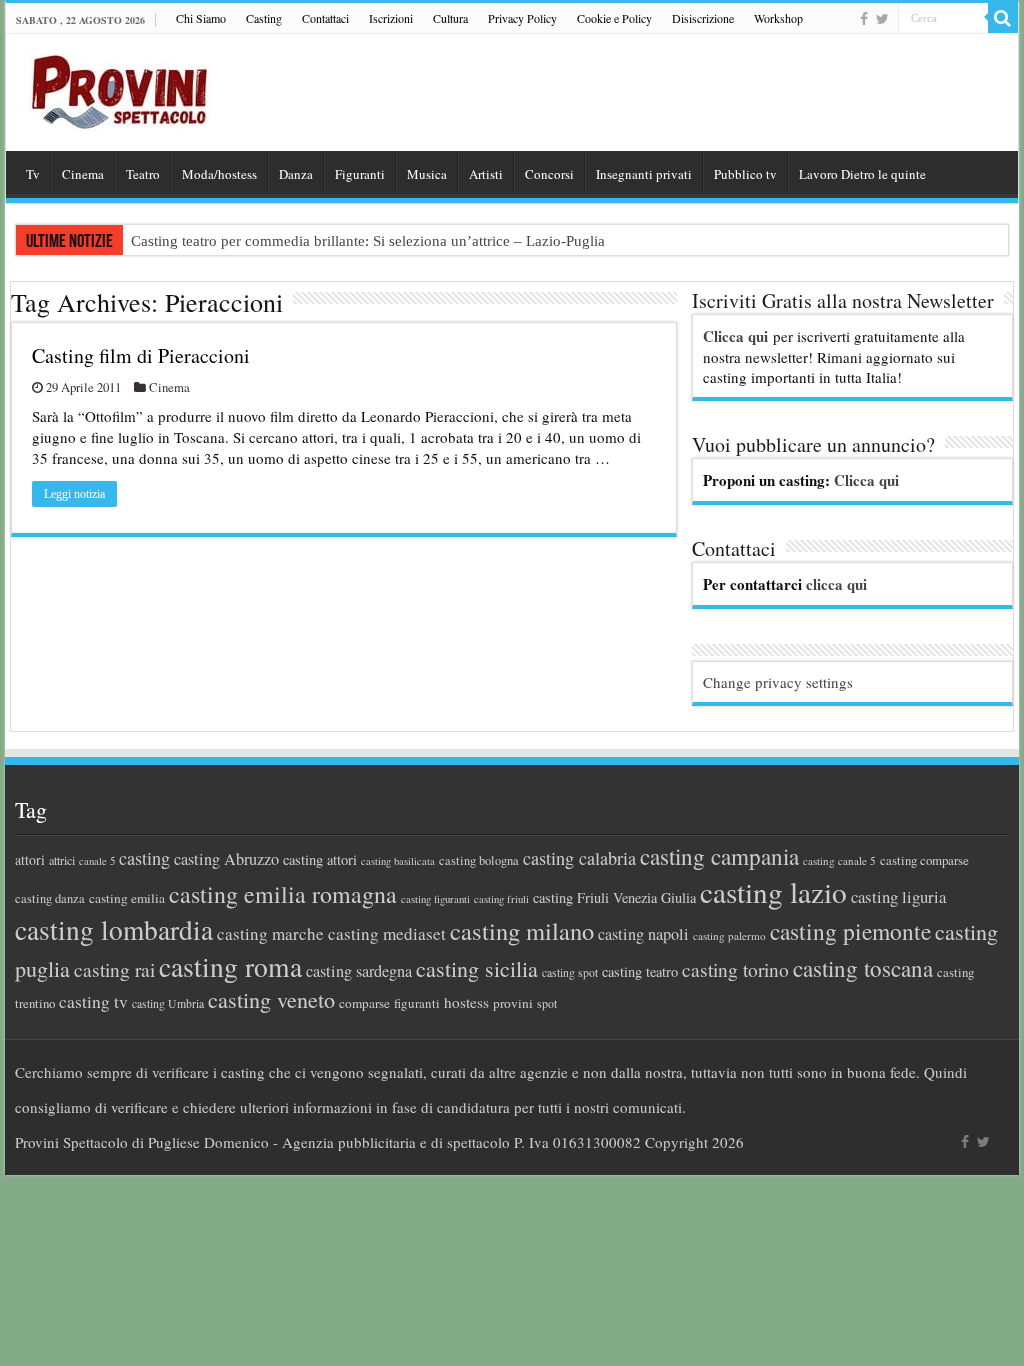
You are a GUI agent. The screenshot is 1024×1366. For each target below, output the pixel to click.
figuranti (417, 1003)
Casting (264, 18)
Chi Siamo (201, 18)
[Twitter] (882, 19)
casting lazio (773, 891)
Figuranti (360, 174)
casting (144, 858)
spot (547, 1003)
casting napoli (643, 934)
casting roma (230, 966)
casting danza (50, 898)
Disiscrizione (703, 18)
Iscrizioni (391, 18)
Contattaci (325, 18)
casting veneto (271, 999)
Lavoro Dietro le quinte (862, 174)
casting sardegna (359, 971)
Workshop (778, 18)
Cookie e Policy (614, 18)
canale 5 (97, 861)
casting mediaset (387, 933)
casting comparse (924, 860)
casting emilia (127, 898)
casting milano (522, 930)
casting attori (320, 859)
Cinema (83, 174)
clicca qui (836, 584)
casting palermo (729, 935)
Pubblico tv (745, 174)
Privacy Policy (522, 18)
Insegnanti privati (644, 174)
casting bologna (479, 860)
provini (513, 1003)
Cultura (450, 18)
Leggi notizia (74, 494)
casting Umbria (168, 1003)
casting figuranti (435, 899)
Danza (296, 174)
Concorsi (549, 174)
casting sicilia (477, 968)
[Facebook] (864, 19)
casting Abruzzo (226, 859)
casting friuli (501, 899)
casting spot (570, 972)
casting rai (114, 969)
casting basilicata (398, 861)
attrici (62, 860)
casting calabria (579, 858)
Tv (33, 174)
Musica (427, 174)
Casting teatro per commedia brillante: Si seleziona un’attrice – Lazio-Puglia (368, 241)
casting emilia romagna (283, 894)
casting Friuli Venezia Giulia (614, 897)
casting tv (93, 1001)
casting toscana (863, 968)
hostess (466, 1002)
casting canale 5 (839, 860)
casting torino (735, 969)
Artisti (486, 174)
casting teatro (640, 971)
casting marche (270, 933)
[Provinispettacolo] (116, 85)
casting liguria (898, 896)
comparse (364, 1003)
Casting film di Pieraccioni (141, 355)
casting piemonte (850, 931)
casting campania (719, 856)
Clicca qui (735, 336)
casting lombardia (114, 929)
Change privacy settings (778, 682)
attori (30, 859)
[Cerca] (1003, 18)
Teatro (143, 174)
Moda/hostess (219, 174)
